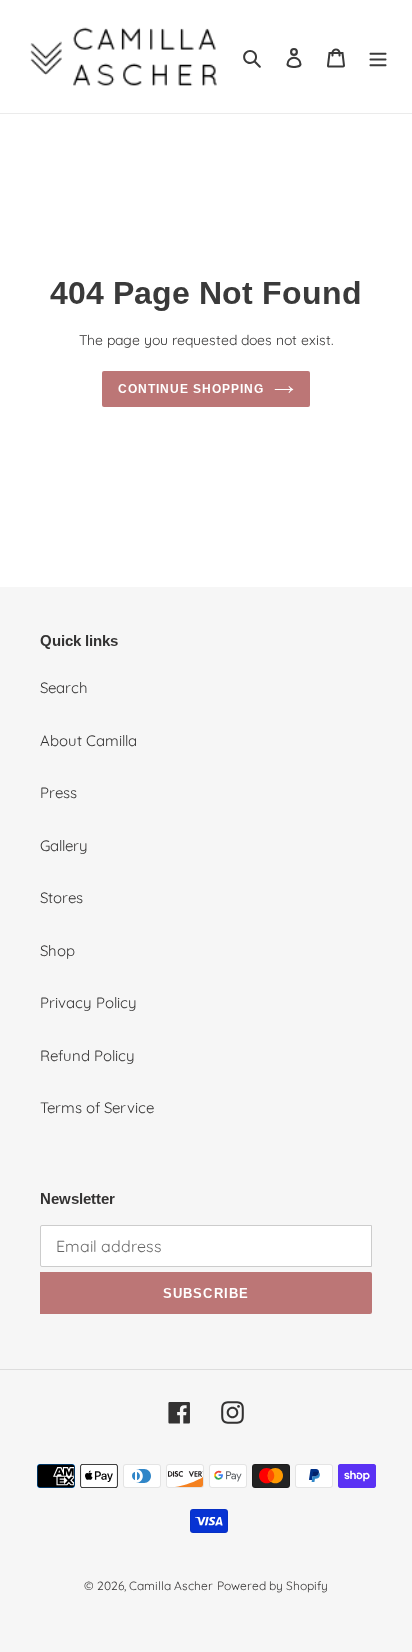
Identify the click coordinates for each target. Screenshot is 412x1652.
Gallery (64, 845)
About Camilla (88, 740)
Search (64, 687)
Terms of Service (97, 1107)
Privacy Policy (88, 1002)
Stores (61, 897)
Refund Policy (87, 1055)
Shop (57, 950)
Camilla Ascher (171, 1585)
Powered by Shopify (272, 1585)
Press (58, 792)
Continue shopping (191, 389)
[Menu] (378, 56)
